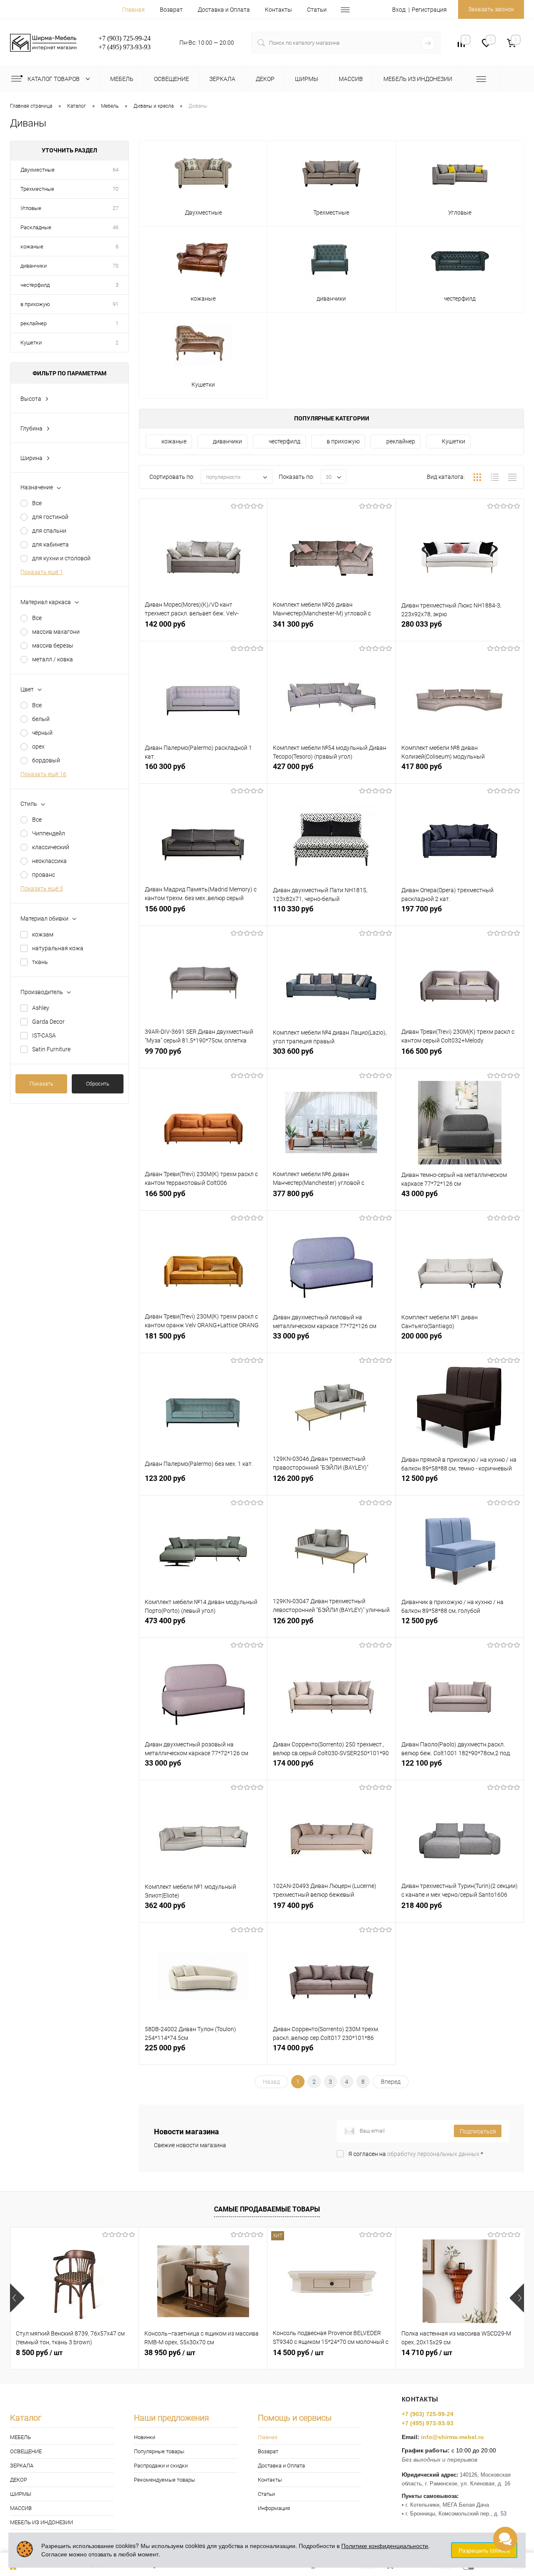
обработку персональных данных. (434, 2154)
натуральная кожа (58, 948)
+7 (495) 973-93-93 (428, 2423)
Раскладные (36, 227)
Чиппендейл (49, 833)
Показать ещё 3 (42, 888)
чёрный (42, 733)
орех (38, 746)
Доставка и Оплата (224, 10)
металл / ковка (53, 659)
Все (37, 503)
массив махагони (56, 632)
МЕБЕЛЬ (20, 2437)
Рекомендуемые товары (165, 2480)
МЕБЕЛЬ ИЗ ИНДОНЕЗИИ (42, 2522)
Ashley (41, 1008)
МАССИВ (21, 2508)
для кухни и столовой (61, 558)
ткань (40, 962)
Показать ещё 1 (42, 572)
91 (116, 304)
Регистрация (429, 10)
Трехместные (37, 189)
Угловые (31, 208)
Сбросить (98, 1084)
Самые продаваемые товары (267, 2209)
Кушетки (31, 343)
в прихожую (35, 304)
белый (41, 719)
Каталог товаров (54, 79)
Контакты (278, 10)
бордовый (46, 760)
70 (116, 189)
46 (116, 227)
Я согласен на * (416, 2154)
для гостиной (50, 517)
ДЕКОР (19, 2480)
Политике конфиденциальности (385, 2546)
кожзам (43, 934)
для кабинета (50, 544)
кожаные (32, 247)
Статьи (317, 10)
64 (116, 170)
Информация (274, 2508)
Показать (42, 1084)
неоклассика (49, 861)
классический (51, 847)
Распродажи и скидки (161, 2466)
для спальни (49, 531)
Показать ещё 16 (43, 774)
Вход (399, 10)
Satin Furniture (51, 1049)
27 (116, 208)
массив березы (53, 645)
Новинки (145, 2437)
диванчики (34, 266)
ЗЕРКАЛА (22, 2466)
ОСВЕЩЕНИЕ (26, 2451)
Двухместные (38, 170)
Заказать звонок (491, 9)
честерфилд (35, 285)
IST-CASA (44, 1035)
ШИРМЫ (21, 2494)
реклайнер (34, 323)
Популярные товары (159, 2451)
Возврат (171, 10)
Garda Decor (48, 1022)
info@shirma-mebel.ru (452, 2437)
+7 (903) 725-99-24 (428, 2414)
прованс (44, 875)
